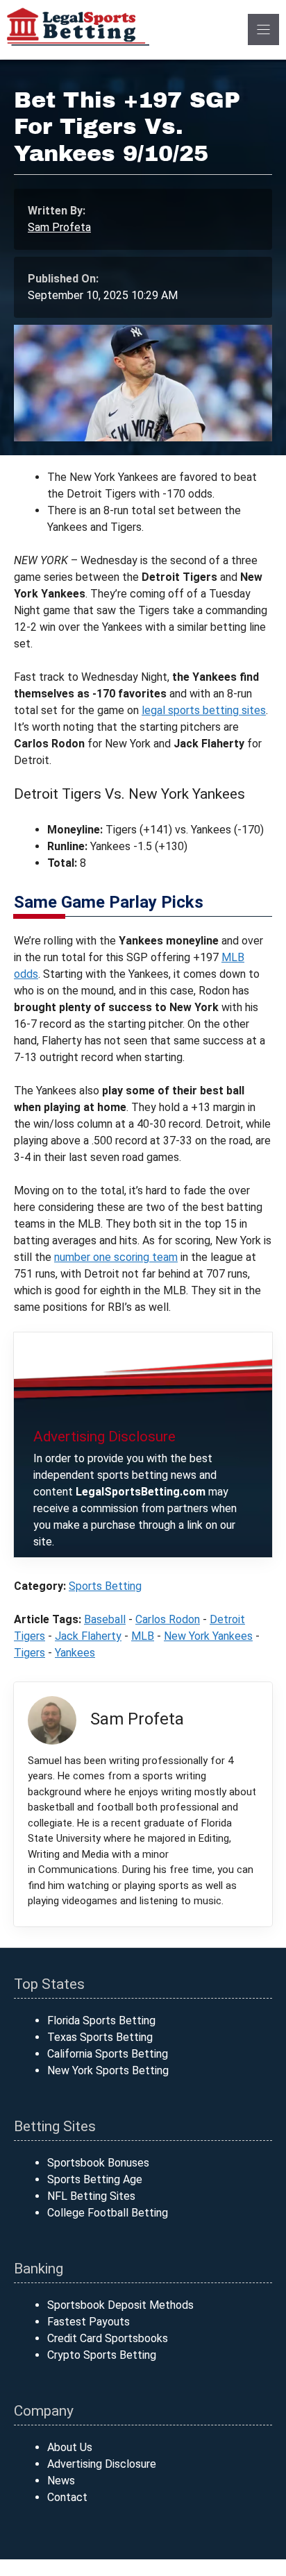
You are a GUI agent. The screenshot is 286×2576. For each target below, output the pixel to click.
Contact (67, 2497)
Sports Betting (105, 1586)
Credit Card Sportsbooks (108, 2338)
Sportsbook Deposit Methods (120, 2305)
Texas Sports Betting (100, 2037)
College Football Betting (108, 2213)
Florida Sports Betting (101, 2020)
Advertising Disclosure (102, 2464)
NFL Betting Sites (91, 2196)
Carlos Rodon (168, 1619)
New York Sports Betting (108, 2070)
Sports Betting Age (95, 2179)
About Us (70, 2447)
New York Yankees (208, 1636)
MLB (143, 1636)
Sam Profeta (59, 227)
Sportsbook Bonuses (98, 2163)
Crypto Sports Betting (102, 2355)
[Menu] (263, 29)
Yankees (75, 1653)
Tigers (30, 1653)
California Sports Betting (108, 2054)
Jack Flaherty (88, 1636)
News (61, 2481)
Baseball (105, 1619)
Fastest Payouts (89, 2322)
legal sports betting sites (204, 710)
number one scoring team (116, 1257)
